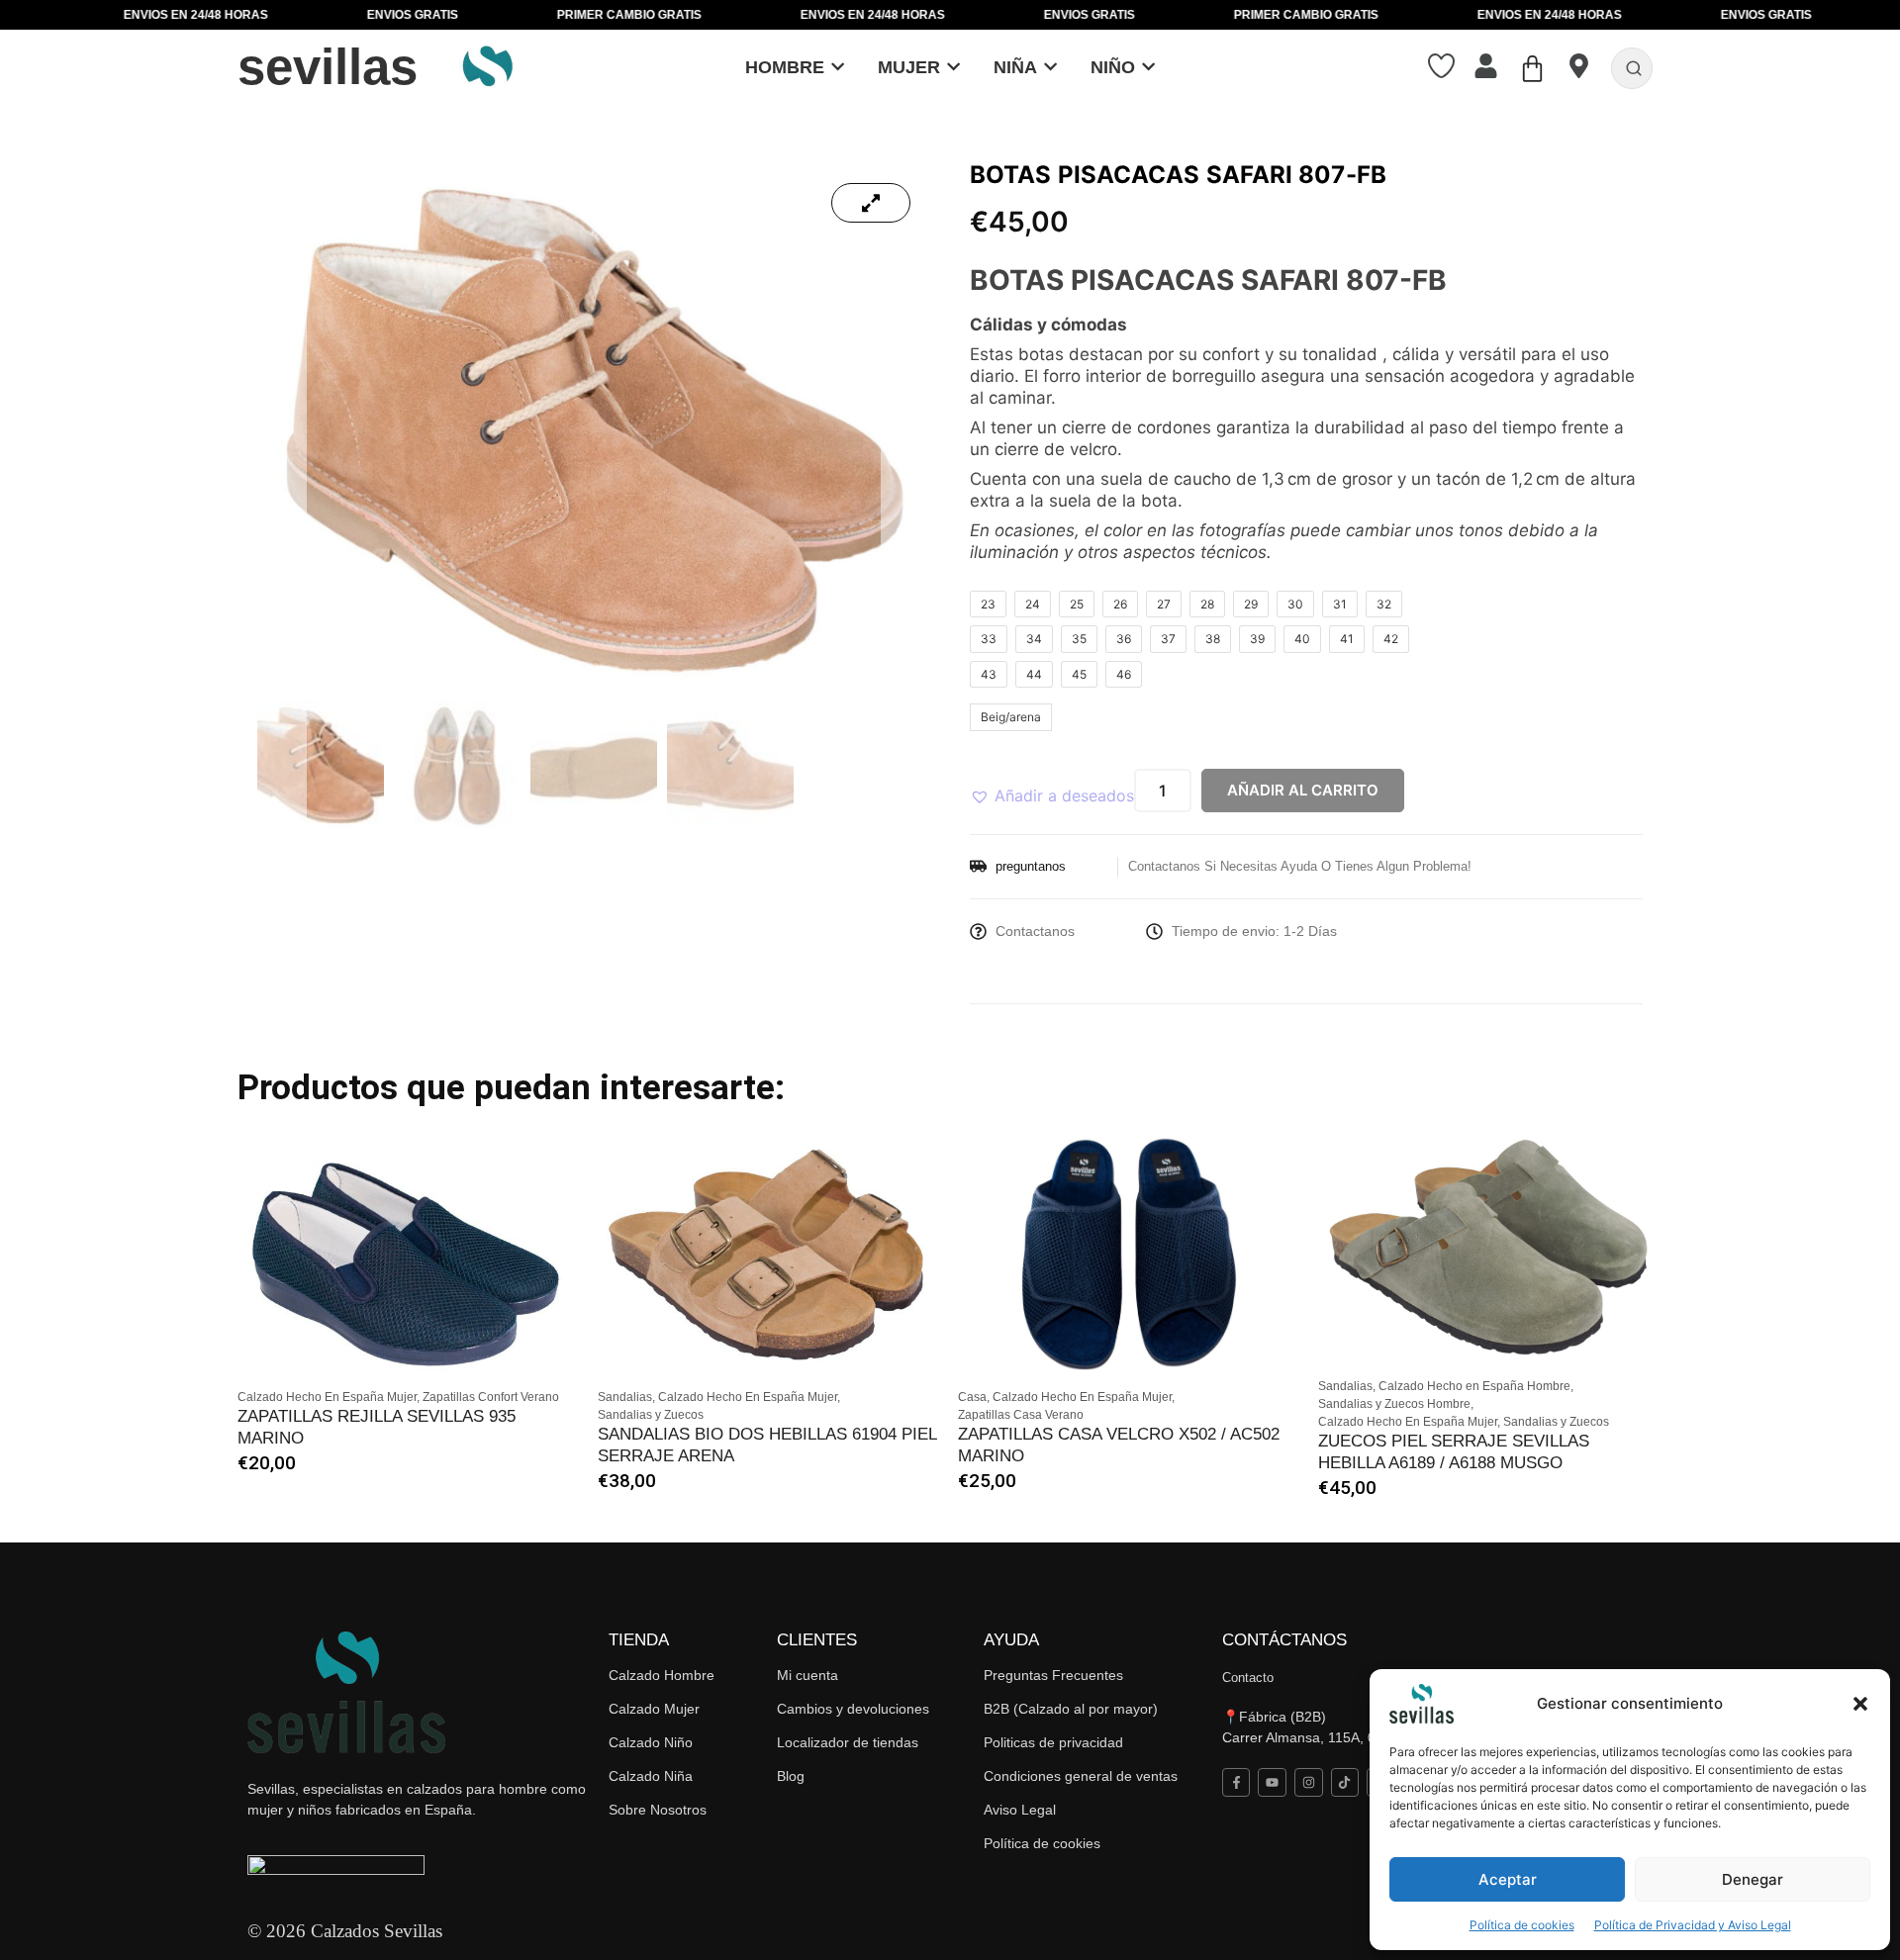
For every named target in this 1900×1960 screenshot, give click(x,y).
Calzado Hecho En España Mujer (329, 1397)
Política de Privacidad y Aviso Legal (1693, 1925)
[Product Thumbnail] (871, 203)
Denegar (1753, 1879)
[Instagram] (1309, 1782)
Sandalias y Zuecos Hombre (1396, 1404)
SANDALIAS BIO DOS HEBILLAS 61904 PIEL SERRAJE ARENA (767, 1445)
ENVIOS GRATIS (321, 15)
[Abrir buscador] (1634, 68)
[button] (1860, 1704)
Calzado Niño (651, 1742)
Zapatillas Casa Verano (1021, 1415)
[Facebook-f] (1236, 1782)
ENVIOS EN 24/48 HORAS (104, 15)
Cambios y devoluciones (853, 1709)
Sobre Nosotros (658, 1810)
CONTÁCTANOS (1284, 1640)
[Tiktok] (1345, 1782)
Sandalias (626, 1397)
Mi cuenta (807, 1675)
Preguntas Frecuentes (1053, 1675)
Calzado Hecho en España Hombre (1476, 1386)
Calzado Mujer (654, 1709)
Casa (974, 1397)
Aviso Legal (1020, 1810)
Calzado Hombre (662, 1675)
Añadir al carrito (1303, 790)
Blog (791, 1776)
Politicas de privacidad (1053, 1742)
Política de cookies (1522, 1925)
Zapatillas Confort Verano (491, 1397)
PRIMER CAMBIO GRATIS (537, 15)
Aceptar (1508, 1879)
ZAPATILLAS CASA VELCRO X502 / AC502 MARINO (1119, 1445)
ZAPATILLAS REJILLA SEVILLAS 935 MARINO (377, 1427)
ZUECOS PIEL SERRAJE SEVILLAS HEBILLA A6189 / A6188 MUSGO (1454, 1452)
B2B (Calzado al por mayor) (1071, 1709)
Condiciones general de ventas (1081, 1776)
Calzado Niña (651, 1776)
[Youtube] (1272, 1782)
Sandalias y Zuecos (651, 1415)
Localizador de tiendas (848, 1742)
